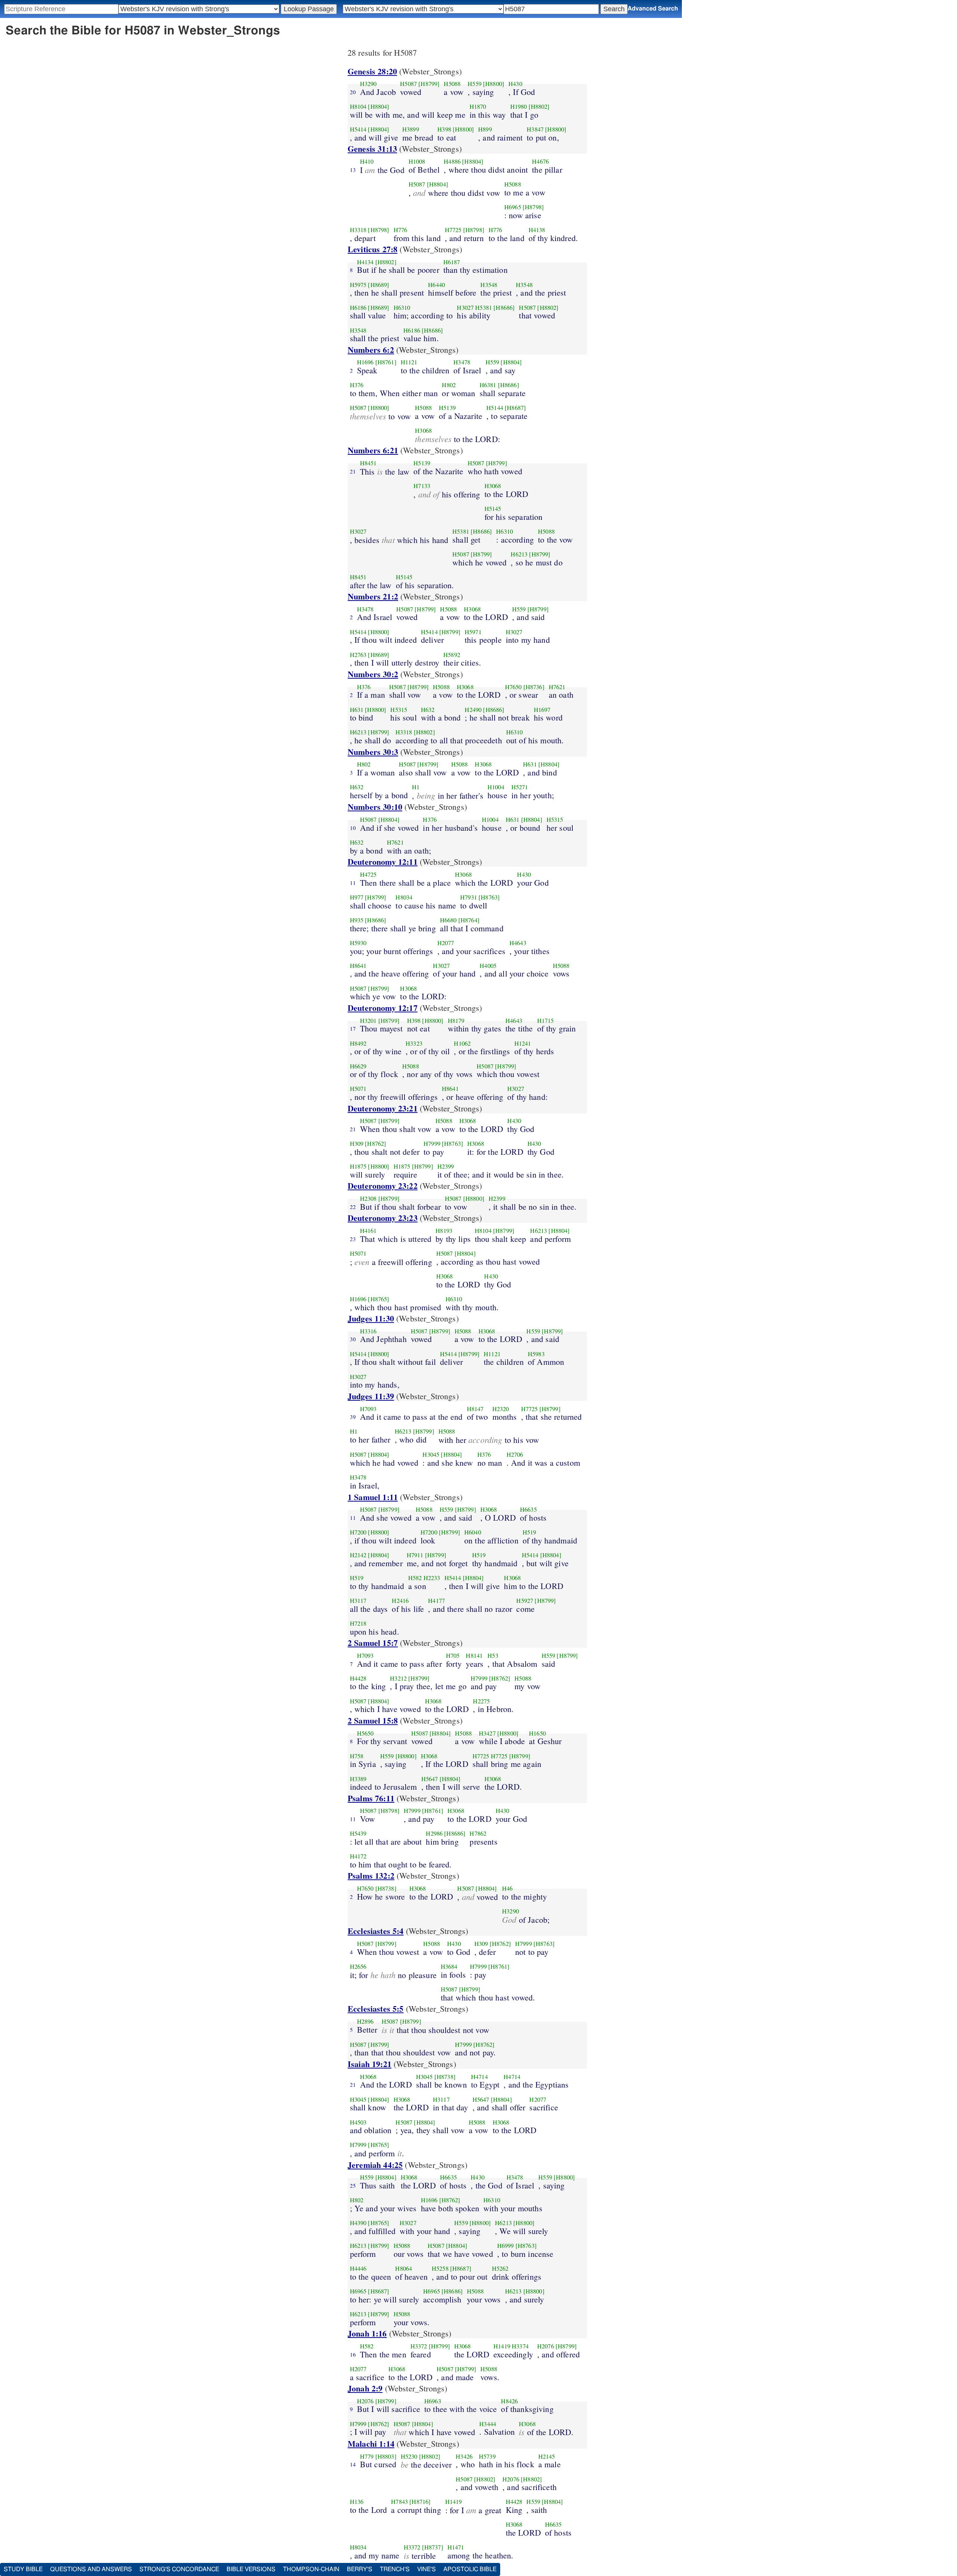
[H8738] (386, 1888)
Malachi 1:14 (371, 2444)
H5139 (447, 408)
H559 (475, 84)
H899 (485, 129)
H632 (428, 710)
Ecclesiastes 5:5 (376, 2009)
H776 (401, 230)
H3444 (488, 2424)
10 (353, 828)
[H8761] (386, 362)
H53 (493, 1656)
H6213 (519, 554)
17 (353, 1028)
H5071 (358, 1089)
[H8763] (489, 897)
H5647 (430, 1779)
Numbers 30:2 (373, 674)
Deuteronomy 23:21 (383, 1108)
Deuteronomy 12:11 (383, 862)
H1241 (523, 1043)
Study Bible (23, 2569)
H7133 (422, 486)
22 (353, 1207)
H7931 (469, 897)
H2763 (358, 655)
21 (353, 471)
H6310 (402, 308)
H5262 (500, 2268)
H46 (507, 1888)
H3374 (520, 2346)
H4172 (358, 1856)
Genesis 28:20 (372, 71)
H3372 (419, 2346)
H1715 (546, 1021)
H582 (415, 1578)
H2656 (358, 1966)
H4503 (358, 2122)
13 (353, 170)
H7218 (358, 1623)
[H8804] (379, 107)
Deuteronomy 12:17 (383, 1008)
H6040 (473, 1532)
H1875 (358, 1166)
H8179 (456, 1021)
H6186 (358, 308)
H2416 (400, 1601)
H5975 (358, 285)
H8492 (358, 1043)
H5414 (358, 129)
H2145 (547, 2456)
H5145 (493, 509)
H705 (453, 1656)
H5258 (440, 2268)
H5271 (520, 787)
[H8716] (420, 2502)
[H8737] (433, 2547)
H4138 (537, 230)
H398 (444, 129)
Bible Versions (251, 2569)
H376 (357, 385)
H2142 (358, 1555)
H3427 (487, 1733)
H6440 (436, 285)
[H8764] (469, 920)
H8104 (358, 107)
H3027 (465, 308)
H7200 (358, 1532)
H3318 (358, 230)
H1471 (456, 2547)
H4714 (479, 2077)
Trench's (395, 2569)
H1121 (409, 362)
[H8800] (494, 84)
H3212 (398, 1678)
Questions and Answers (91, 2569)
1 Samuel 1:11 (373, 1497)
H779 (367, 2456)
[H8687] (515, 408)
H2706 (515, 1454)
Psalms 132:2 (371, 1875)
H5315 (399, 710)
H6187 (452, 262)
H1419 (502, 2346)
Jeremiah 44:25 (375, 2165)
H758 (357, 1756)
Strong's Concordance (179, 2569)
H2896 (365, 2021)
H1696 (365, 362)
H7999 (432, 1144)
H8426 (509, 2401)
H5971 (473, 632)
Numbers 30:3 (373, 752)
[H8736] (534, 687)
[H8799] (429, 84)
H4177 (436, 1601)
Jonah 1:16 (367, 2333)
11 (353, 883)
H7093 (368, 1409)
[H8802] (539, 107)
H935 (357, 920)
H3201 (368, 1021)
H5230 (409, 2456)
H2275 (481, 1701)
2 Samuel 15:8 (373, 1720)
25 (353, 2185)
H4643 (518, 943)
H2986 (434, 1833)
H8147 (475, 1409)
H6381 (488, 385)
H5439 (358, 1833)
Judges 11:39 (371, 1396)
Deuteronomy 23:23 (383, 1218)
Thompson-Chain (311, 2569)
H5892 (452, 655)
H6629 (358, 1066)
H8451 (368, 463)
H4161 (368, 1231)
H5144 (495, 408)
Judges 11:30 (371, 1318)
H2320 (501, 1409)
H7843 (399, 2502)
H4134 (365, 262)
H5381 (484, 308)
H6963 (433, 2401)
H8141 (474, 1656)
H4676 (540, 161)
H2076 (546, 2346)
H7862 (478, 1833)
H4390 (358, 2223)
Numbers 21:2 (373, 596)
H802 (449, 385)
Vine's (427, 2569)
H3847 (535, 129)
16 (353, 2354)
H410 (367, 161)
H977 (357, 897)
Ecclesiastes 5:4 (376, 1931)
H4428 (358, 1678)
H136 (357, 2502)
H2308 (368, 1198)
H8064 (404, 2268)
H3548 (489, 285)
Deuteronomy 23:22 (383, 1186)
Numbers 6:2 (371, 350)
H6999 (506, 2246)
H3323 (414, 1043)
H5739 (487, 2456)
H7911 (415, 1555)
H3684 (449, 1966)
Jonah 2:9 (365, 2388)
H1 (416, 787)
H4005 (488, 966)
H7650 (513, 687)
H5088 (452, 84)
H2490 (473, 710)
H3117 (358, 1601)
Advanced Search (653, 9)
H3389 (358, 1779)
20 (353, 92)
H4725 (368, 874)
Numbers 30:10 (375, 807)
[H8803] (386, 2456)
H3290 (368, 84)
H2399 (446, 1166)
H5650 (365, 1733)
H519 (530, 1532)
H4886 (452, 161)
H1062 (462, 1043)
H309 (357, 1144)
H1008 (417, 161)
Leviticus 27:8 (373, 249)
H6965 (513, 207)
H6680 (448, 920)
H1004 (496, 787)
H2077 (446, 943)
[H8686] (504, 308)
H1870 (478, 107)
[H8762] (376, 1144)
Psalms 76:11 (371, 1798)
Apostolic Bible (470, 2569)
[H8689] (379, 285)
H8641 (358, 966)
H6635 (528, 1509)
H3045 (431, 1454)
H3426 (464, 2456)
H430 (515, 84)
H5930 (358, 943)
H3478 (462, 362)
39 (353, 1417)
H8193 (444, 1231)
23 (353, 1239)
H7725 (453, 230)
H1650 (537, 1733)
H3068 (423, 431)
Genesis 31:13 (372, 149)
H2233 (432, 1578)
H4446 (358, 2268)
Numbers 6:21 (373, 450)
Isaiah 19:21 (370, 2064)
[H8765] (379, 1299)
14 (353, 2464)
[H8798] (533, 207)
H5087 (408, 84)
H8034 (404, 897)
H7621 (557, 687)
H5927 (525, 1601)
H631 (357, 710)
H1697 (542, 710)
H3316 (368, 1331)
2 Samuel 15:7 (373, 1643)
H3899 (411, 129)
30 (353, 1339)
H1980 (519, 107)
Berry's (360, 2569)
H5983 (536, 1354)
